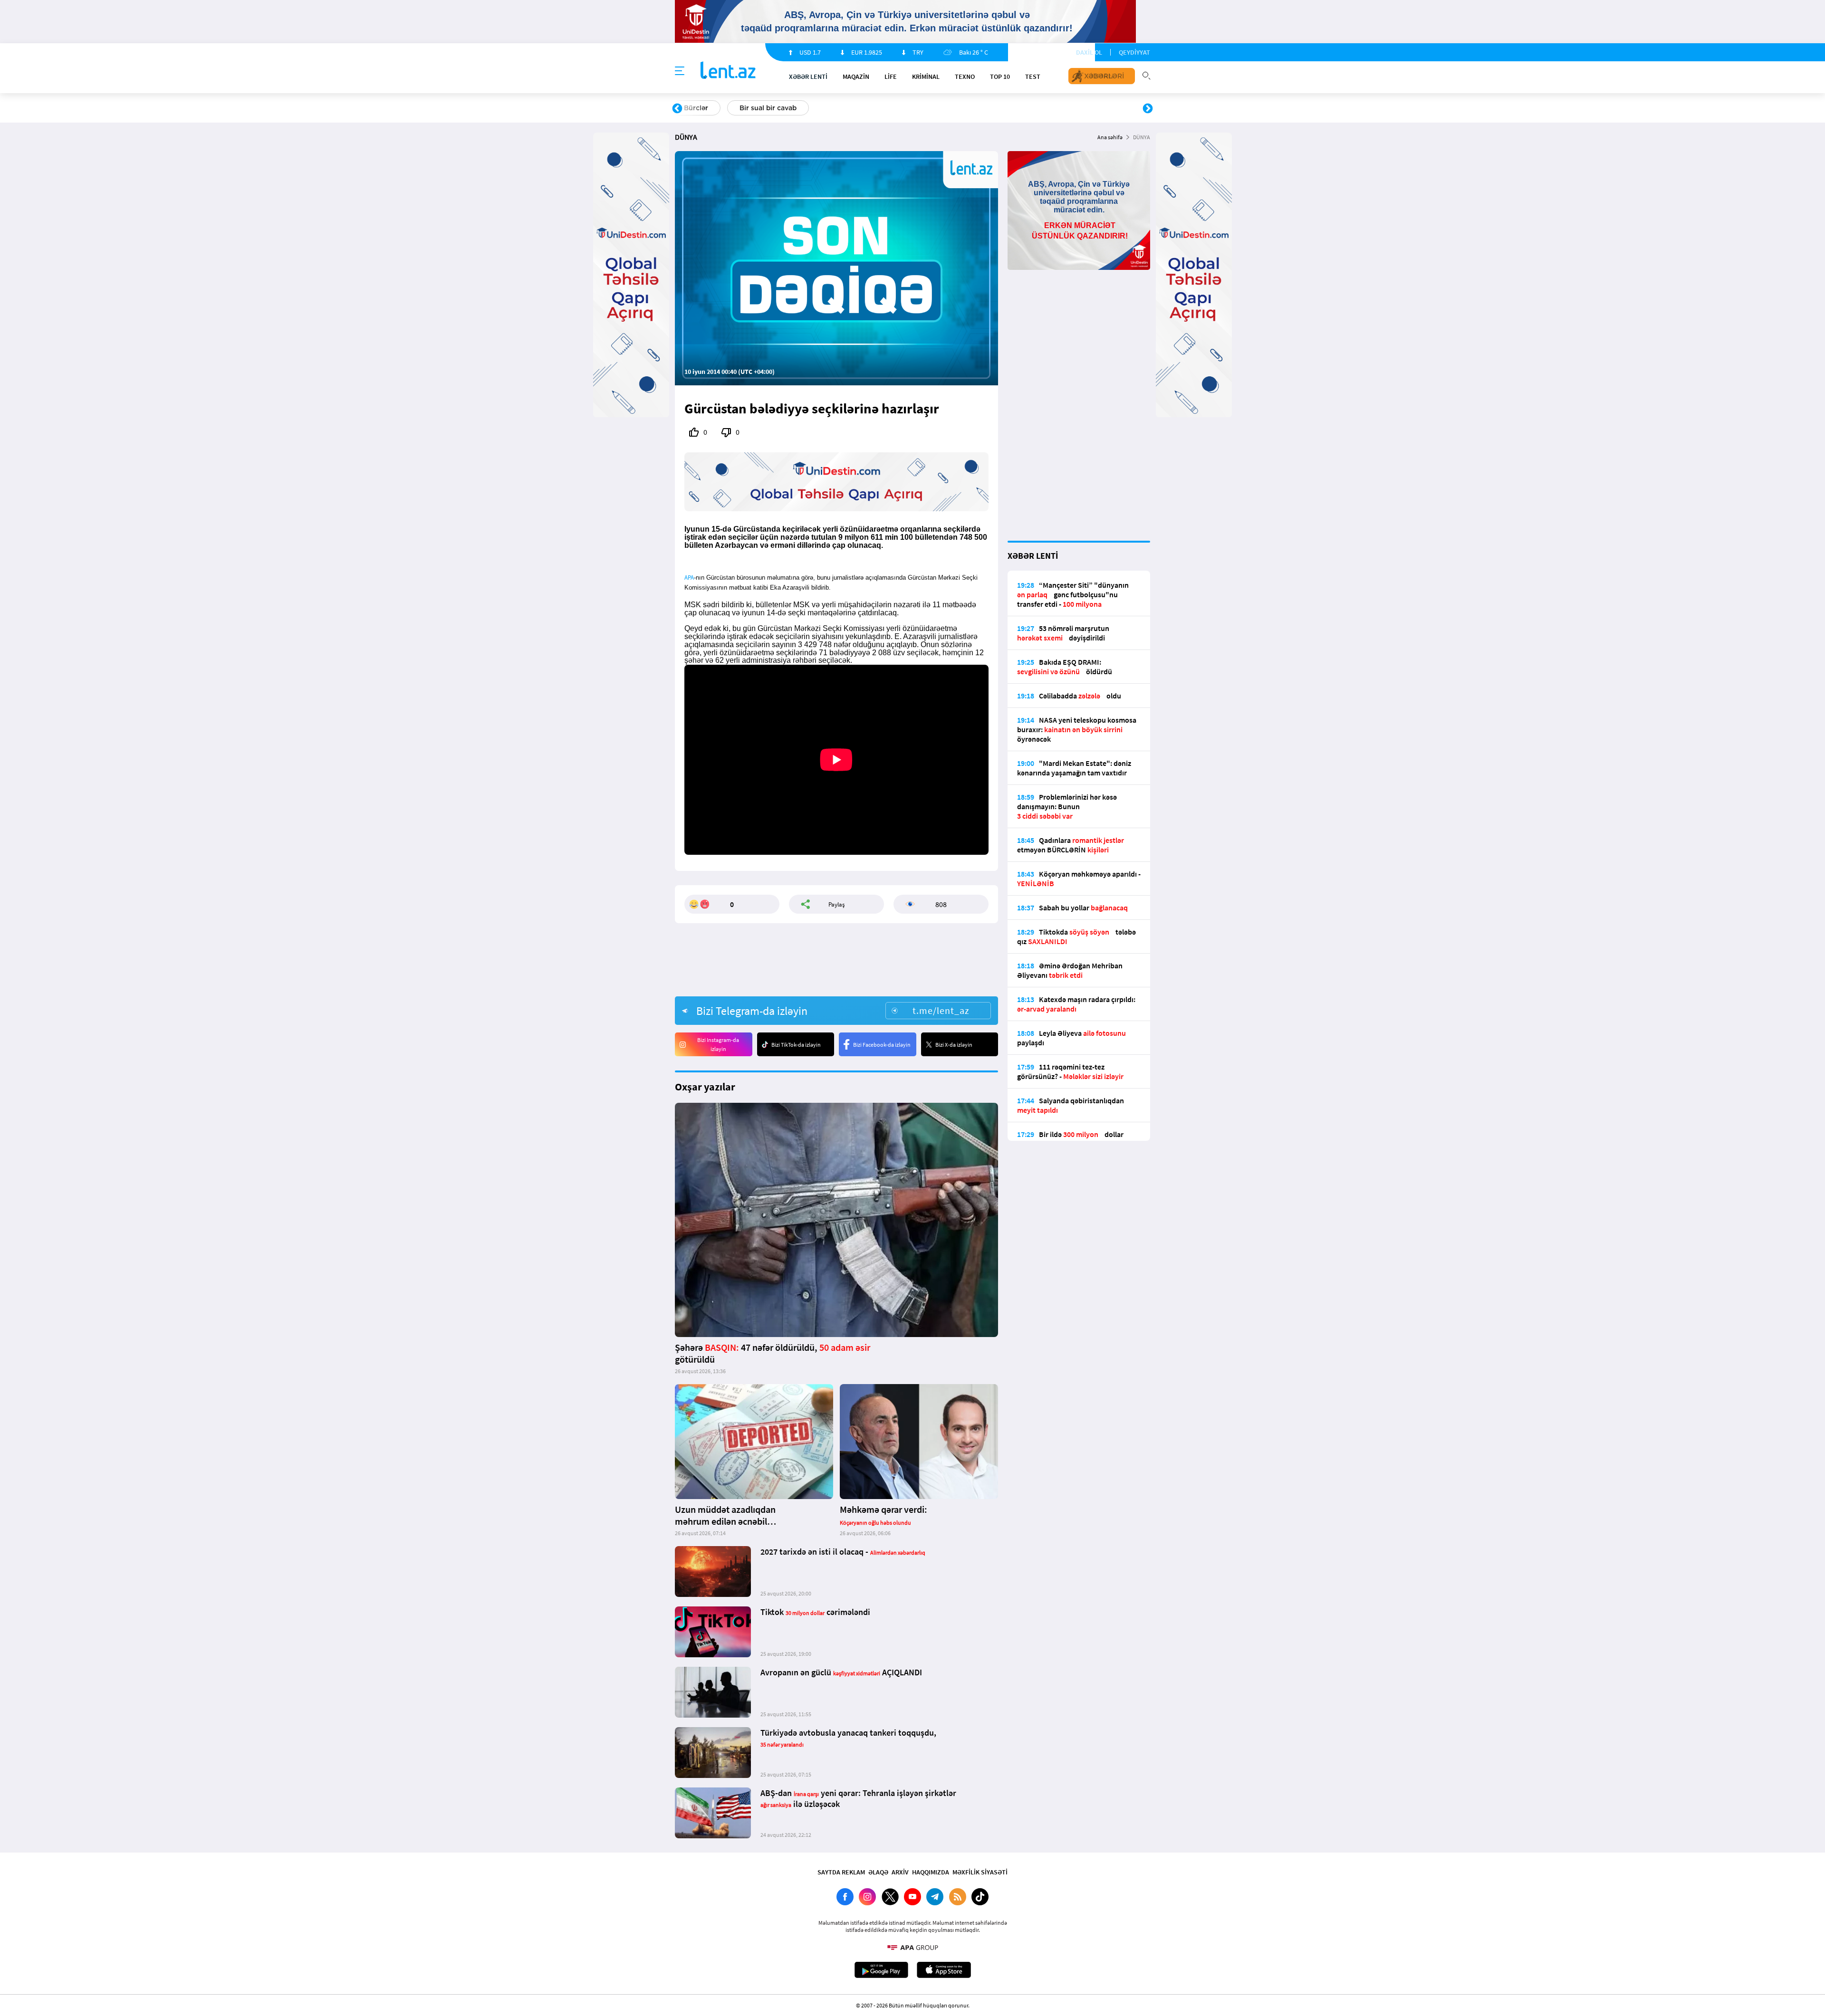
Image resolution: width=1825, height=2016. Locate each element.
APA (689, 578)
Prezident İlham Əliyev (1087, 108)
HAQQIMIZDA (931, 1872)
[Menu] (680, 71)
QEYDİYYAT (1134, 52)
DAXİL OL (1089, 52)
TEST (1033, 76)
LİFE (891, 76)
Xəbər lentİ (808, 76)
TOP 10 (1000, 76)
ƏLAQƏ (878, 1872)
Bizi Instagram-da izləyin (718, 1044)
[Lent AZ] (728, 71)
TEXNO (965, 76)
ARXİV (900, 1872)
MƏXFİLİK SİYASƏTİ (980, 1872)
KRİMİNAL (926, 76)
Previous (677, 109)
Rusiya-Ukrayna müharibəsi (792, 108)
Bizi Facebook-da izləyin (882, 1045)
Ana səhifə (1110, 137)
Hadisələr (699, 108)
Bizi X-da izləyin (954, 1045)
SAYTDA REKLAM (841, 1872)
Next (1148, 109)
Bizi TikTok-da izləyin (796, 1045)
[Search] (1146, 75)
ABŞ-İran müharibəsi (903, 108)
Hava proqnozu (994, 108)
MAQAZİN (856, 76)
